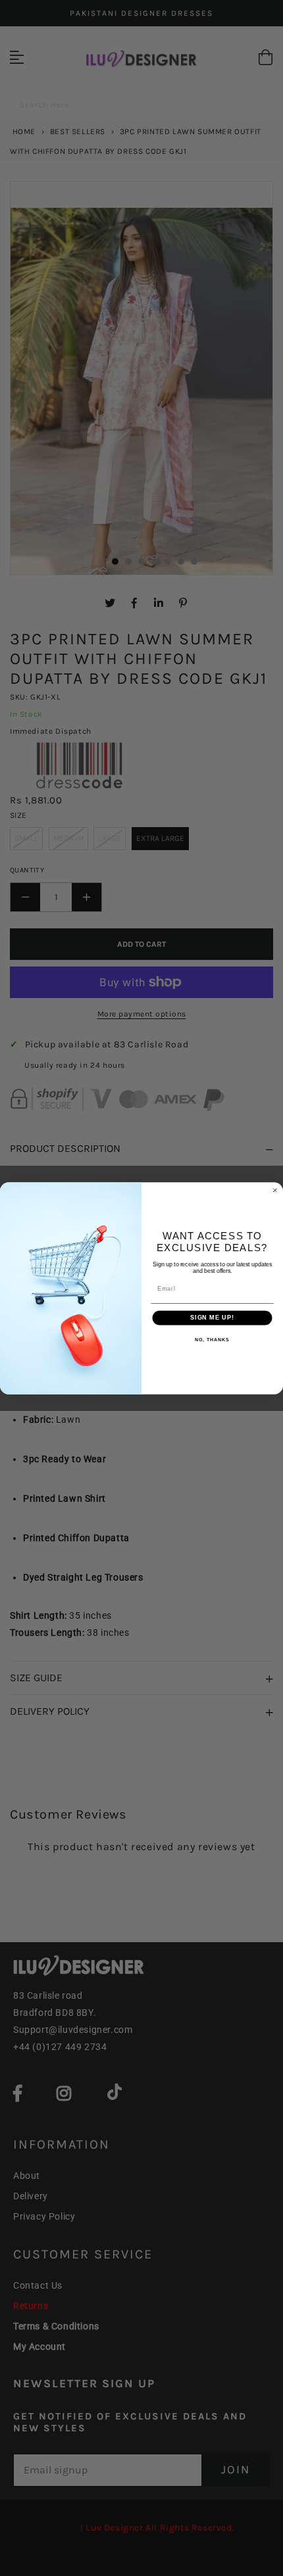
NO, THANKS (212, 1339)
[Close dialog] (275, 1190)
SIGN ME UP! (212, 1317)
